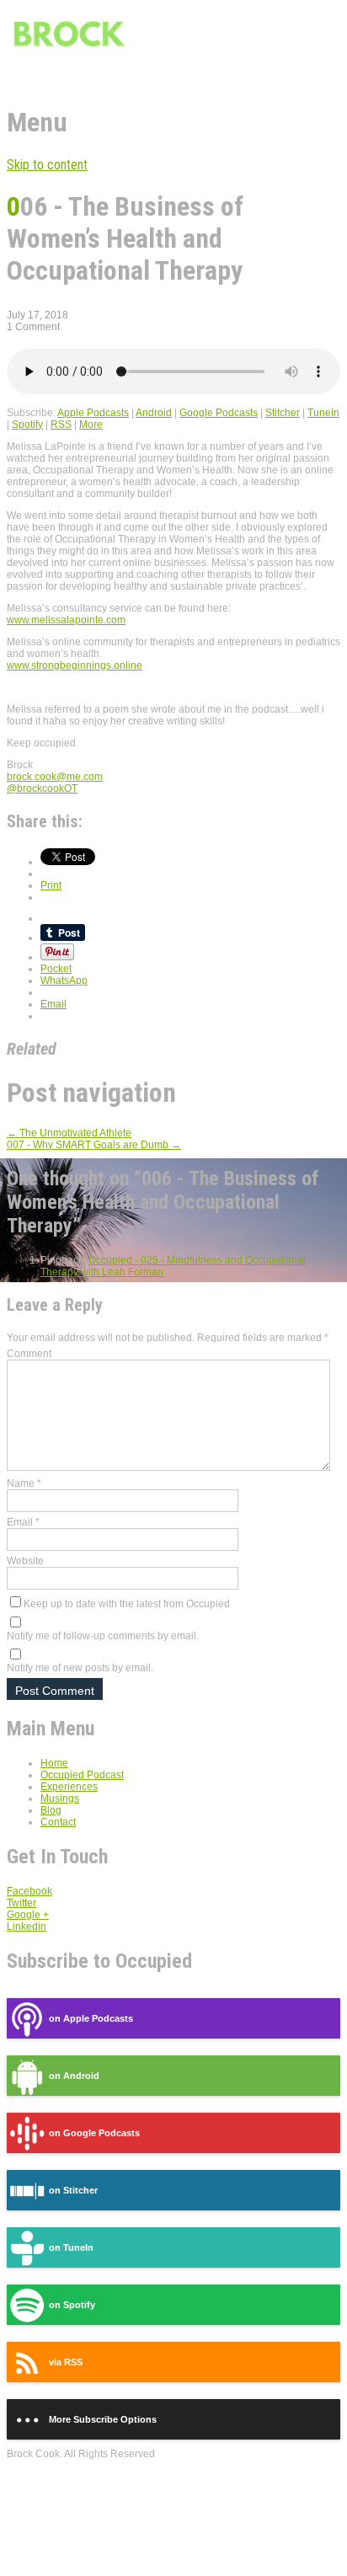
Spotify (27, 425)
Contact (58, 1822)
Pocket (56, 969)
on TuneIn (71, 2247)
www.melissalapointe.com (66, 620)
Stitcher (283, 413)
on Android (74, 2076)
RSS (61, 425)
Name (24, 1483)
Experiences (69, 1787)
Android (154, 413)
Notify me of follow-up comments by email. (103, 1636)
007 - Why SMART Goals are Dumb (94, 1145)
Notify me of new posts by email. (80, 1668)
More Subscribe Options (103, 2419)
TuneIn (323, 413)
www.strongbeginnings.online (75, 665)
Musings (60, 1798)
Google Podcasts (219, 413)
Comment (29, 1354)
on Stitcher (73, 2190)
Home (54, 1763)
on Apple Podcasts (91, 2018)
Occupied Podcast (82, 1775)
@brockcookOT (42, 788)
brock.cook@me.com (55, 777)
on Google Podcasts (94, 2133)
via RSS (66, 2362)
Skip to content (47, 165)
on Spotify (72, 2305)
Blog (51, 1810)
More (91, 425)
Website (25, 1561)
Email (23, 1522)
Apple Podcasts (93, 413)
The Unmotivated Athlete (69, 1133)
